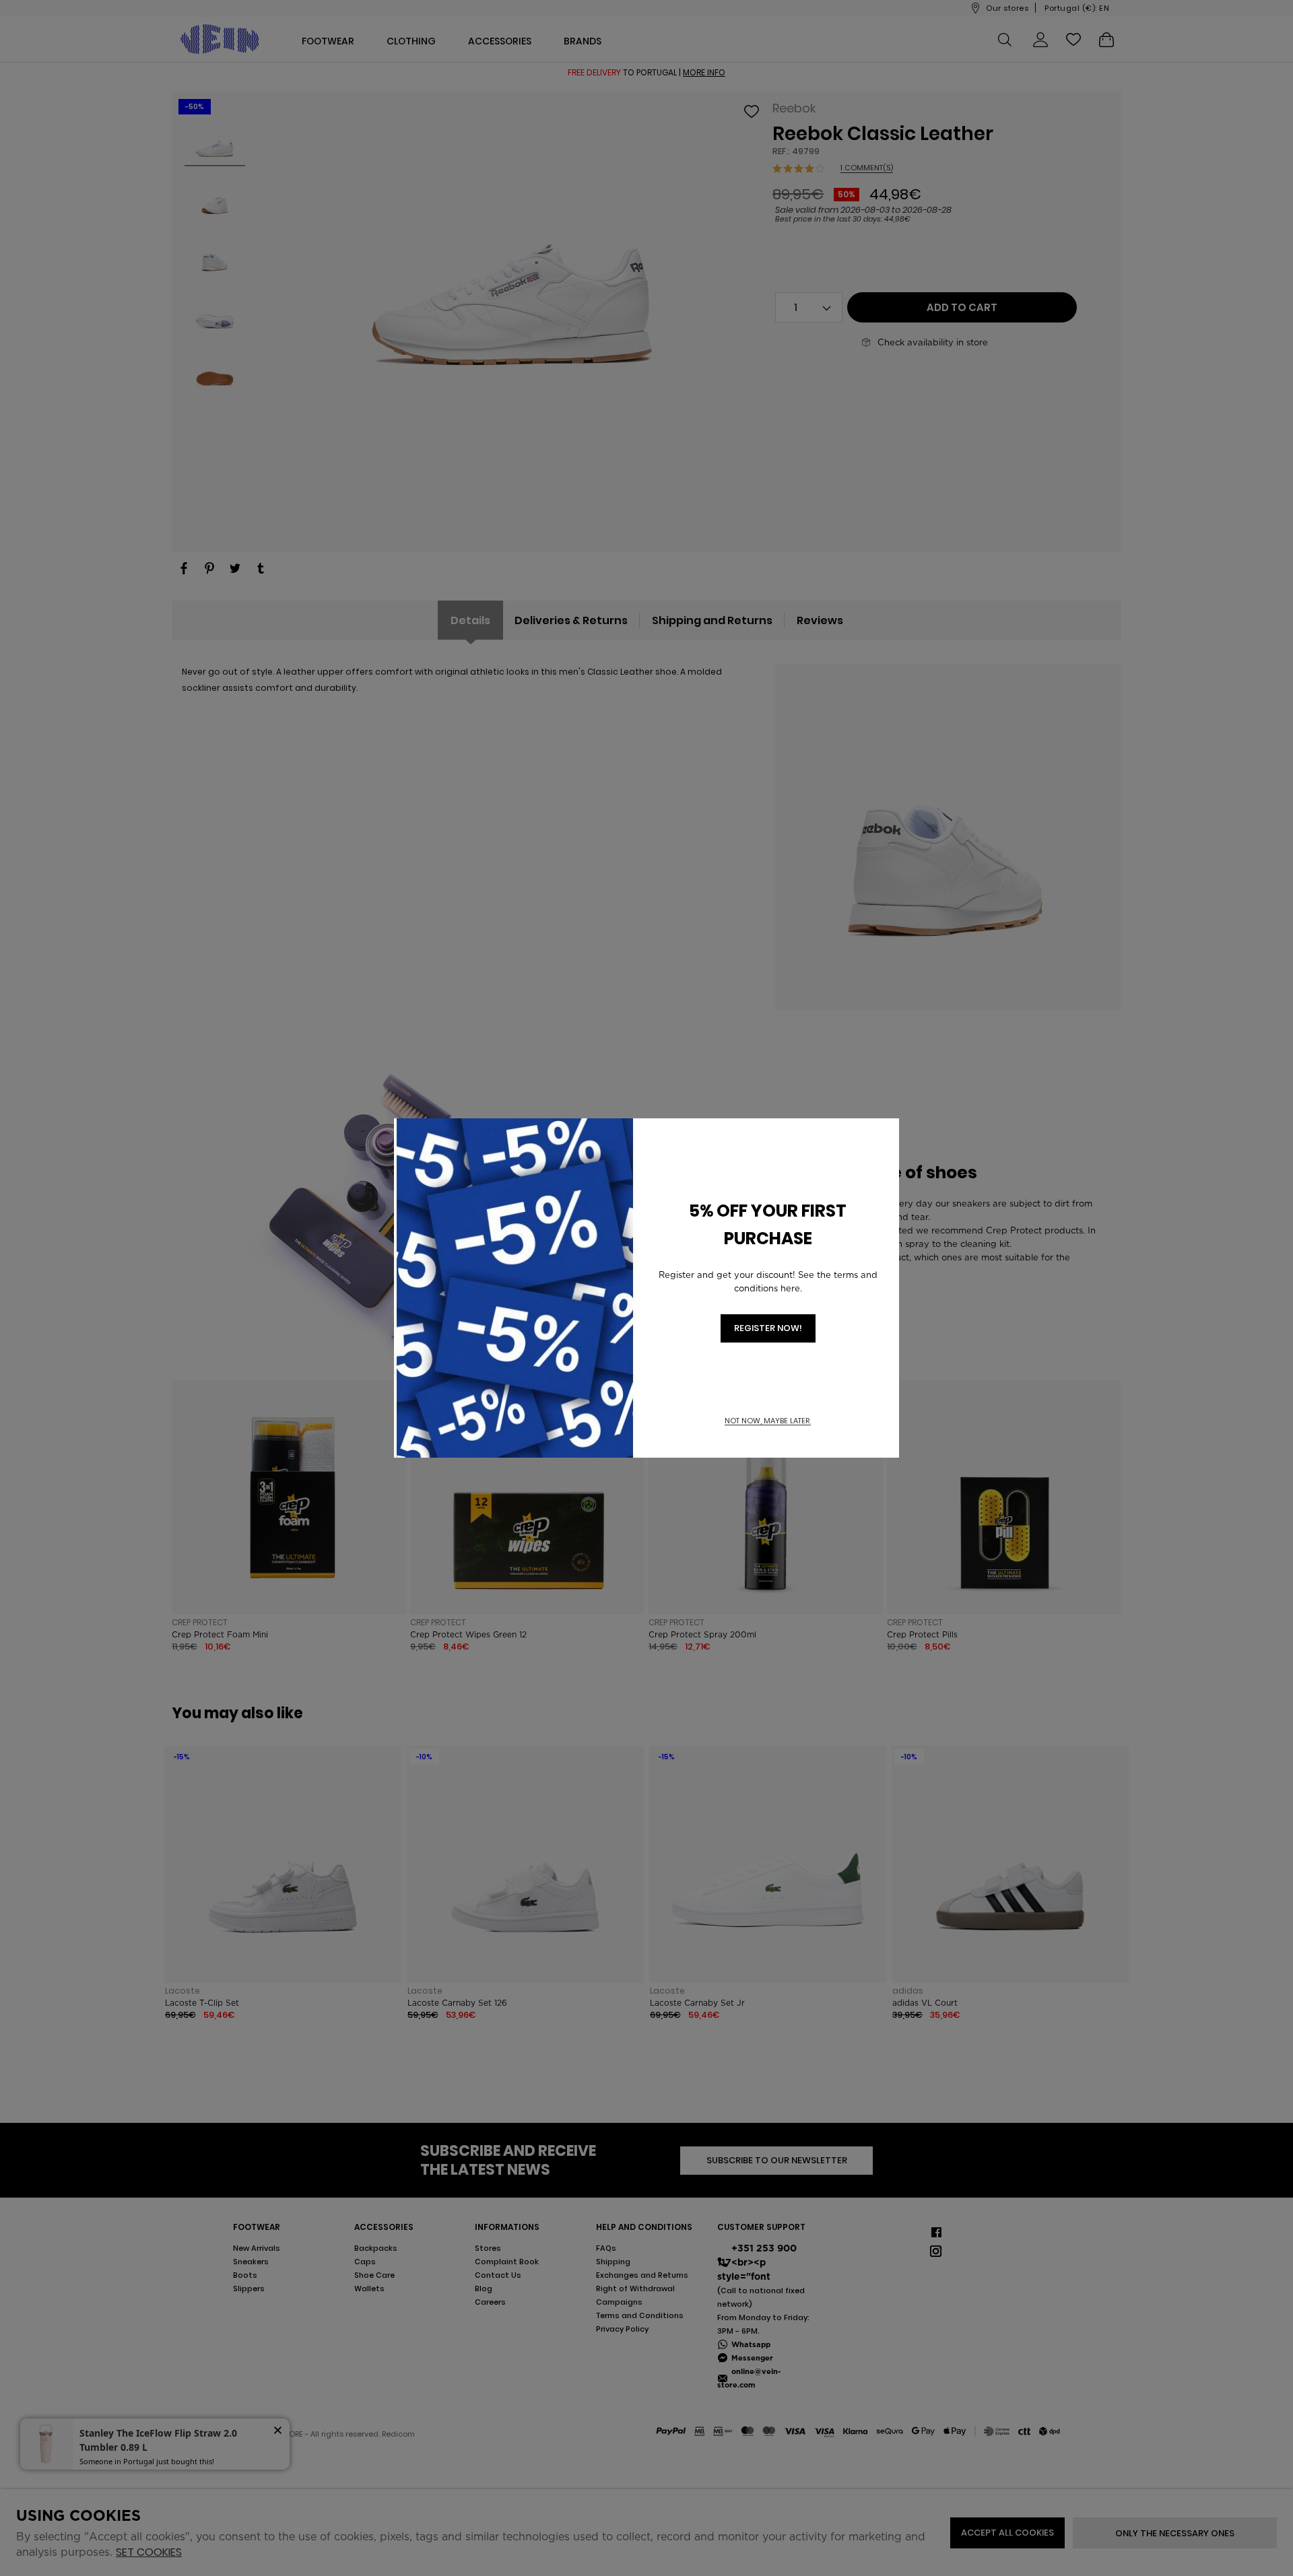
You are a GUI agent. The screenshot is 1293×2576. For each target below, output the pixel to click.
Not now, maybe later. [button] (768, 1421)
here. (791, 1288)
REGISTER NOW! (768, 1328)
